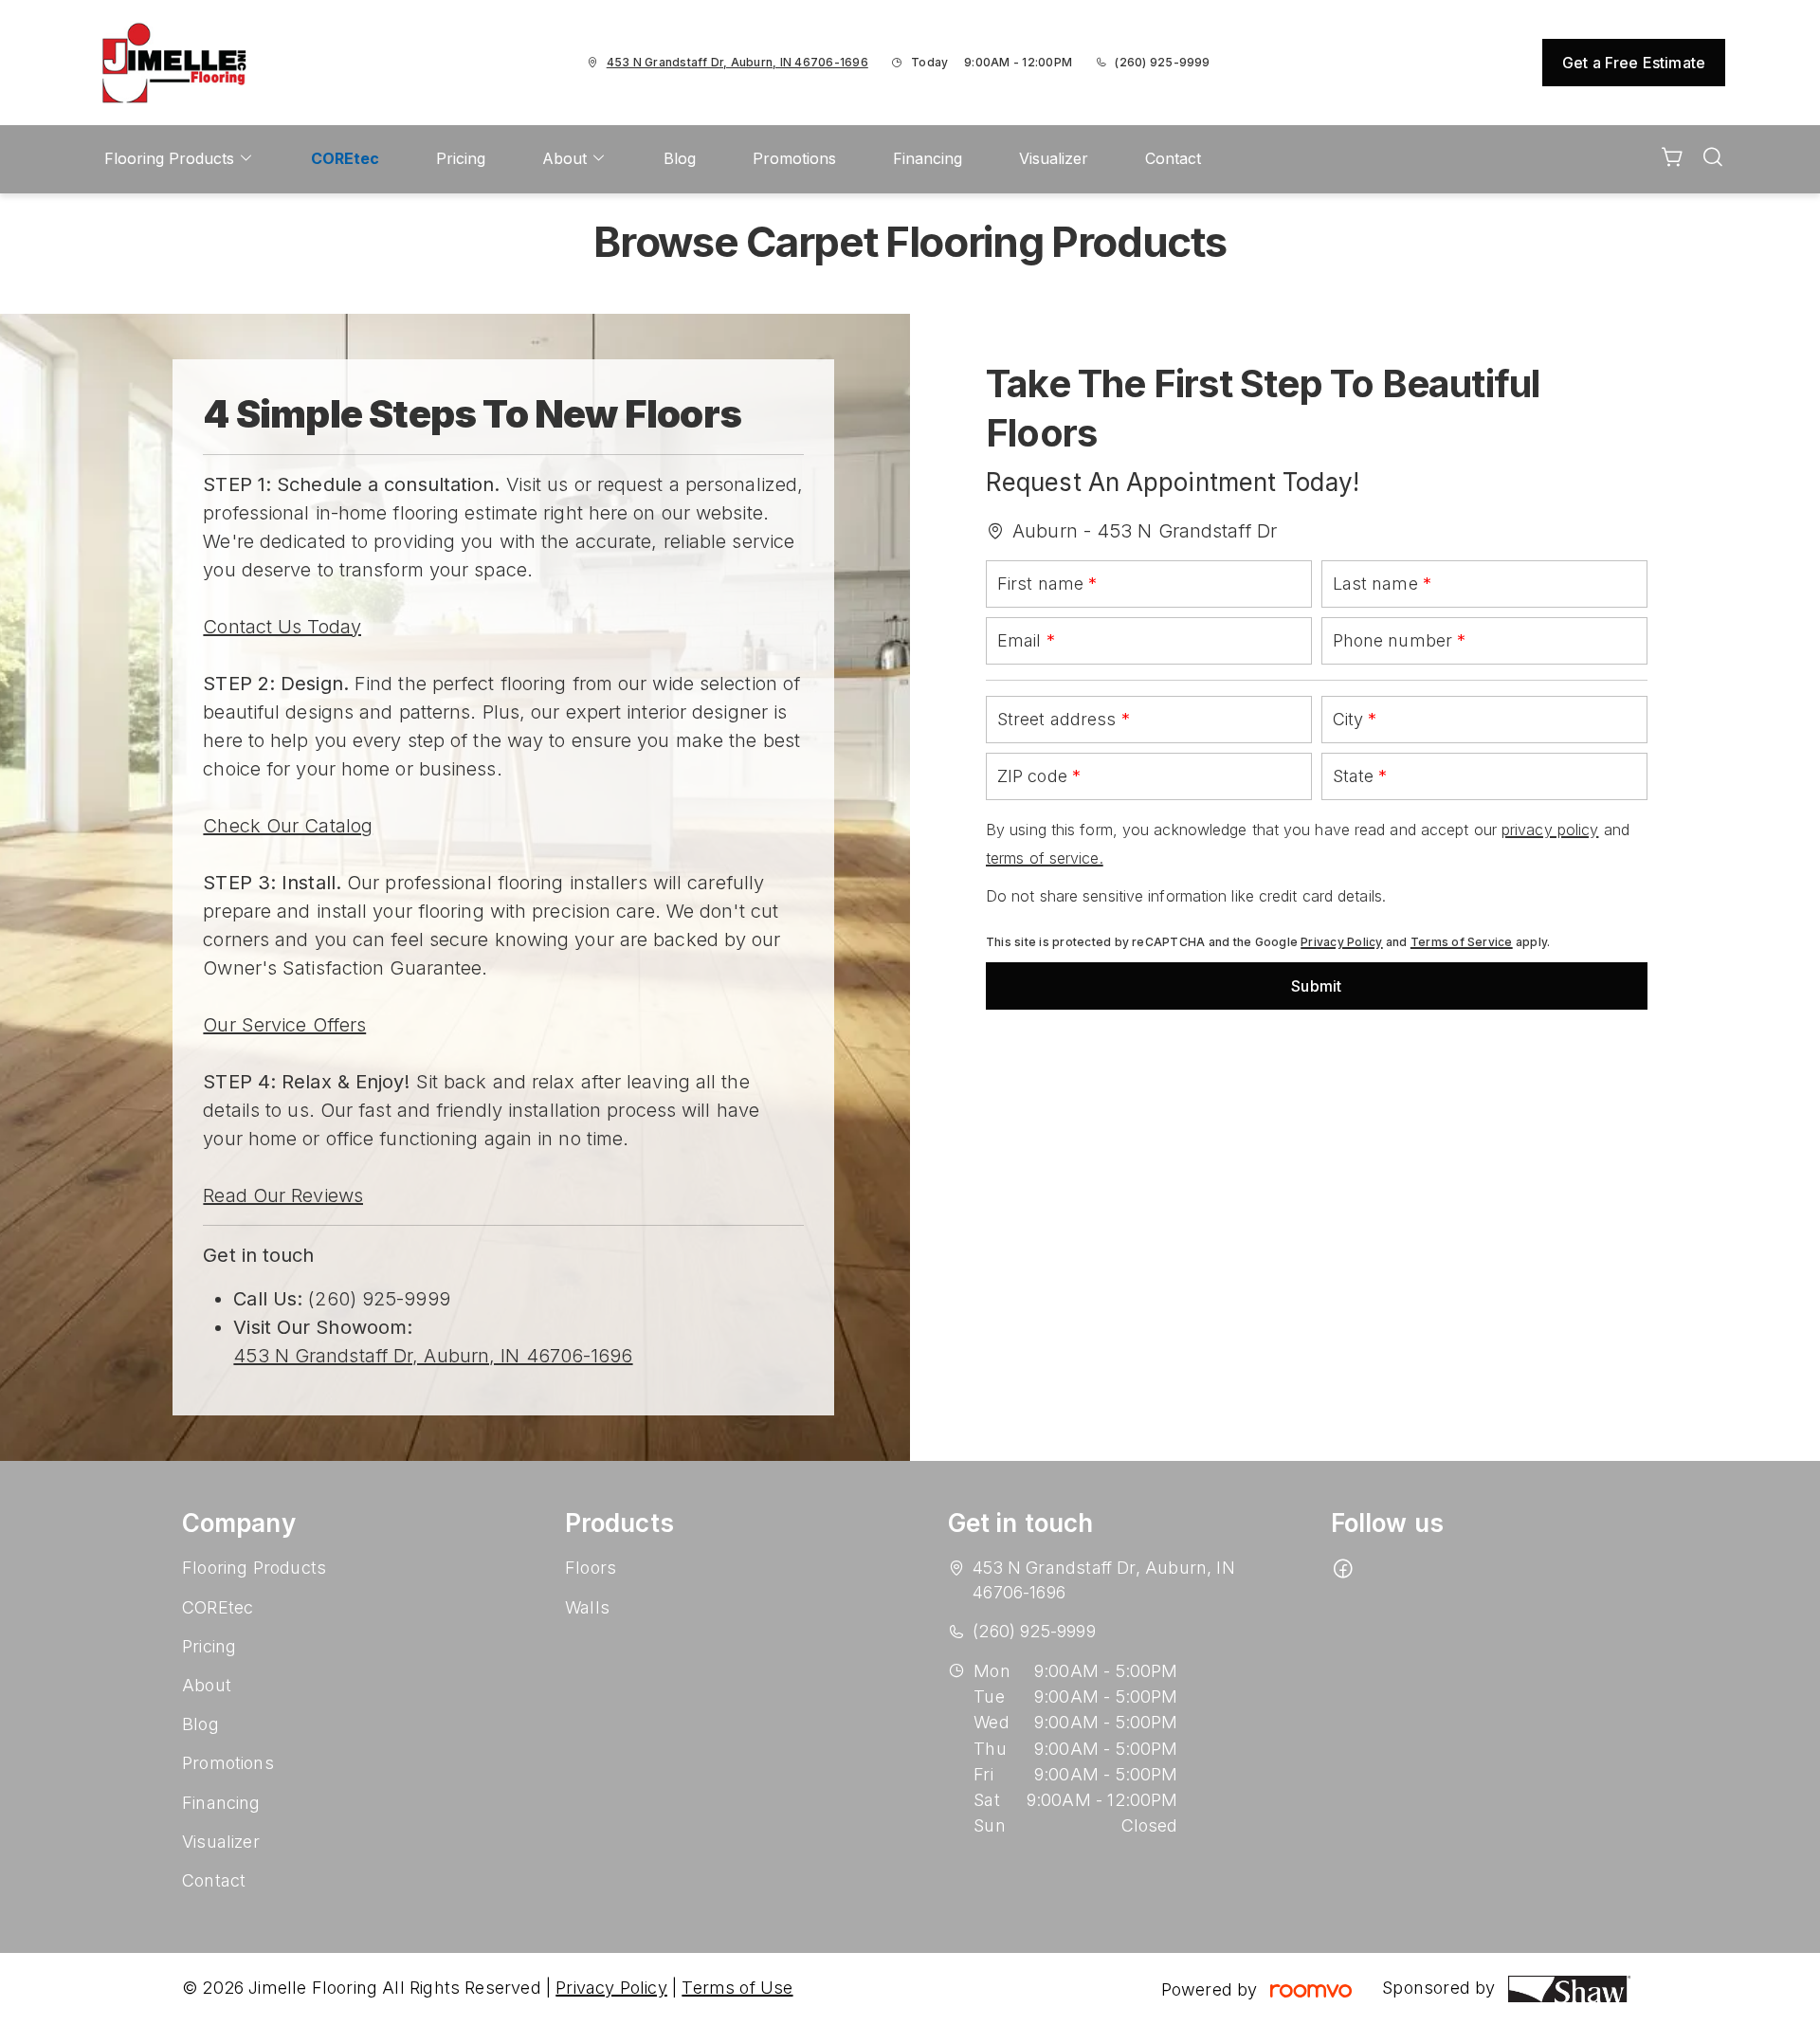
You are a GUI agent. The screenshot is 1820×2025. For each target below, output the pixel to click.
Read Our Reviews (283, 1195)
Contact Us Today (282, 627)
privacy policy (1550, 830)
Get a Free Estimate (1634, 63)
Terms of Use (737, 1988)
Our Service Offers (284, 1025)
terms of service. (1045, 858)
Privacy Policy (1341, 942)
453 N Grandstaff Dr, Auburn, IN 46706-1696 (433, 1356)
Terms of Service (1462, 942)
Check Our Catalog (288, 826)
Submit (1316, 986)
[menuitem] (179, 159)
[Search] (1713, 159)
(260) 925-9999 (1162, 62)
